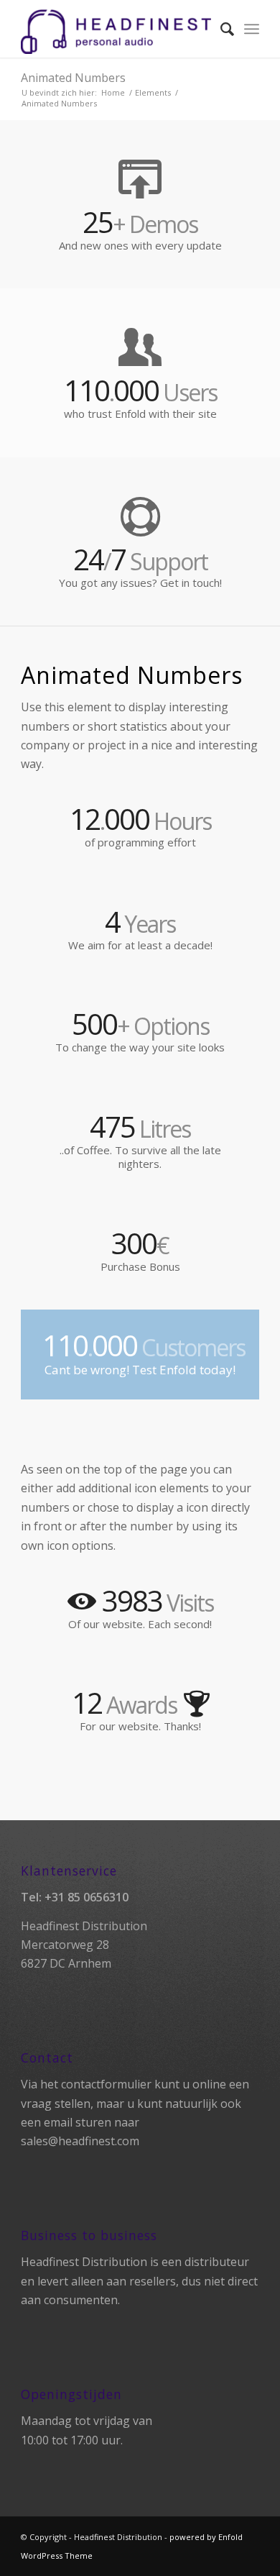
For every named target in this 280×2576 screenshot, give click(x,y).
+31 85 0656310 (87, 1897)
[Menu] (252, 29)
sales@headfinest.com (80, 2141)
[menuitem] (220, 29)
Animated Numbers (73, 78)
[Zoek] (220, 29)
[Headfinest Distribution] (116, 29)
